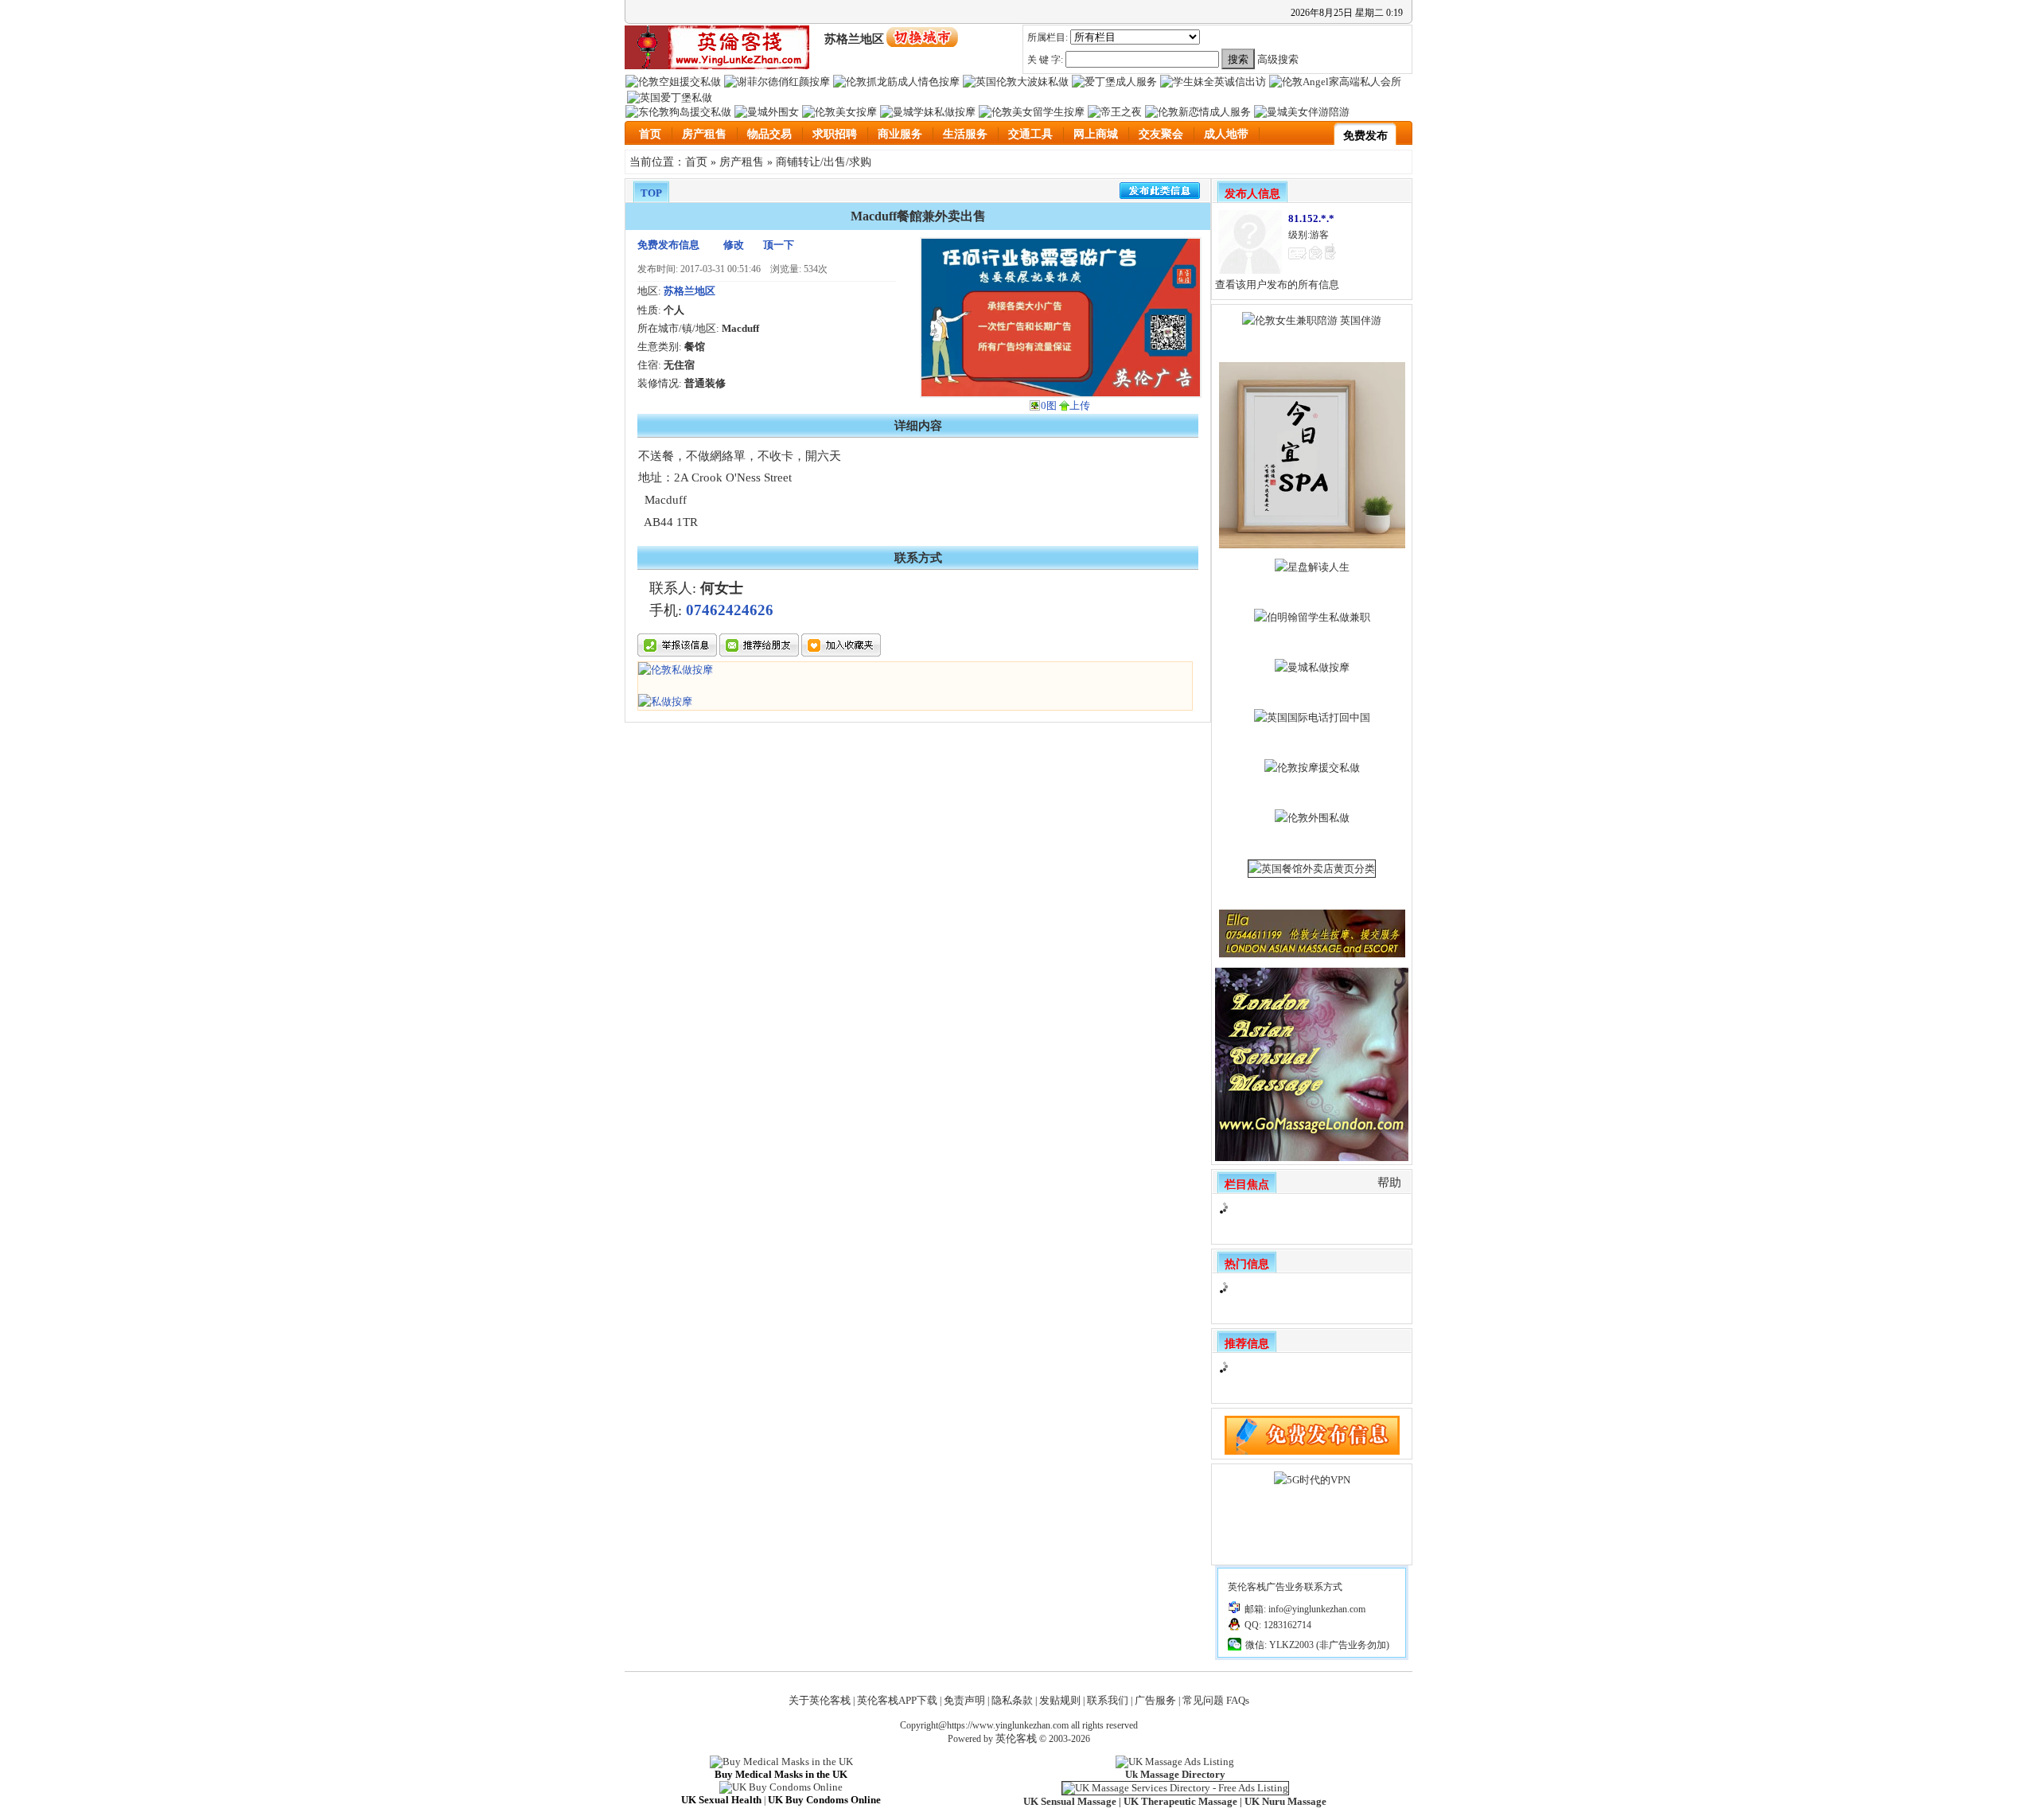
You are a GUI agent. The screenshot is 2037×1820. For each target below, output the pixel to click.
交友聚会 (1161, 134)
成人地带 (1226, 134)
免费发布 (1365, 136)
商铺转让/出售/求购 (824, 162)
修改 (734, 245)
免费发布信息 (668, 245)
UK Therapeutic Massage (1180, 1801)
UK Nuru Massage (1285, 1801)
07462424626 (730, 610)
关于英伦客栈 (820, 1700)
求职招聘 (835, 134)
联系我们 (1108, 1700)
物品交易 (769, 134)
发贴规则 (1060, 1700)
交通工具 (1030, 134)
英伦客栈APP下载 (897, 1700)
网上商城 (1096, 134)
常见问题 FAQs (1216, 1700)
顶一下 (779, 245)
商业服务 (900, 134)
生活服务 (965, 134)
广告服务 (1155, 1700)
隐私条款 (1012, 1700)
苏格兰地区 (689, 291)
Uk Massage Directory (1175, 1774)
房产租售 (704, 134)
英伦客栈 (1016, 1738)
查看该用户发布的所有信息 (1277, 284)
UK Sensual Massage (1070, 1801)
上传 (1080, 405)
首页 (650, 134)
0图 (1049, 405)
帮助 (1389, 1183)
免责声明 (964, 1700)
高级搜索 (1278, 59)
